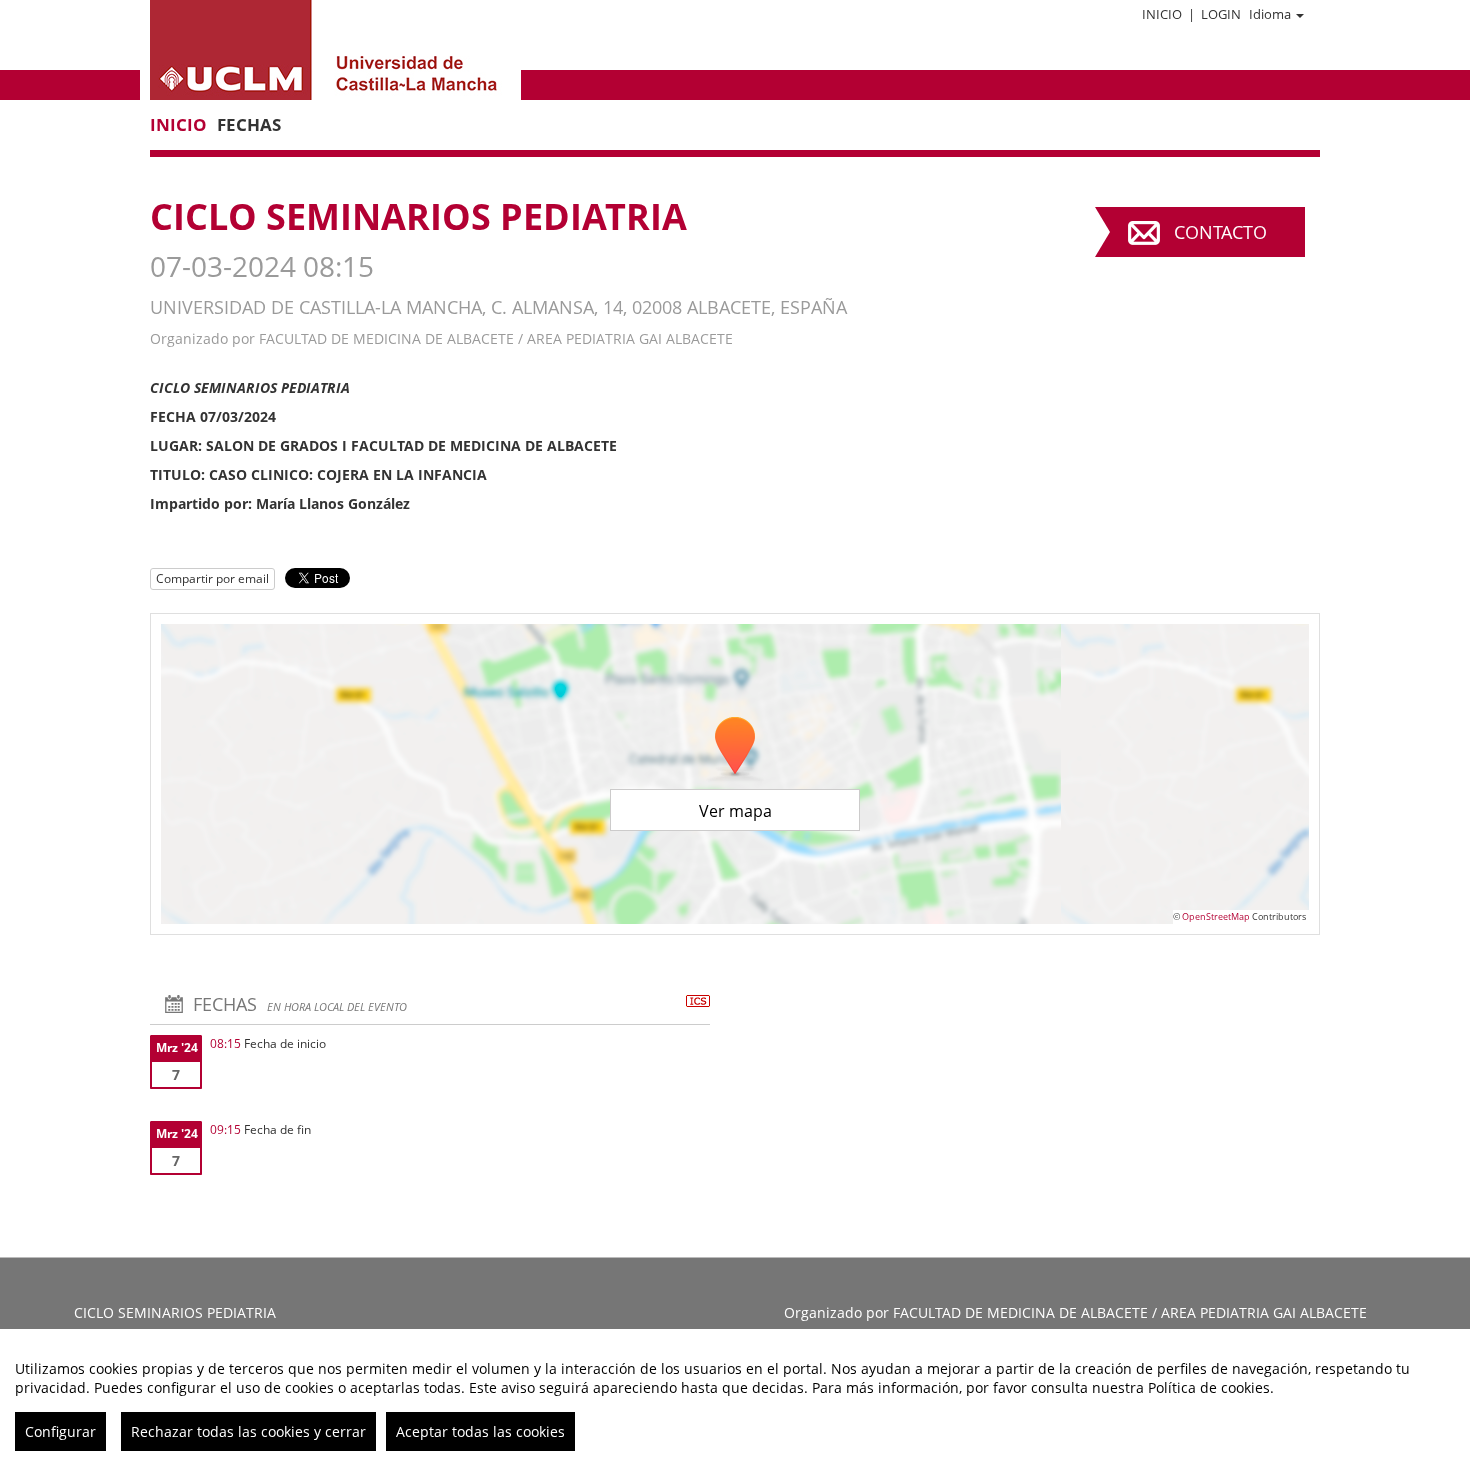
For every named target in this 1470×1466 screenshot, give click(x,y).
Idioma (1270, 14)
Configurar (60, 1431)
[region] (735, 1397)
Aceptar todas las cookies (480, 1431)
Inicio (1162, 14)
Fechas (249, 124)
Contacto (1220, 232)
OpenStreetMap (1216, 916)
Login (1221, 14)
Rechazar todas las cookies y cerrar (248, 1431)
